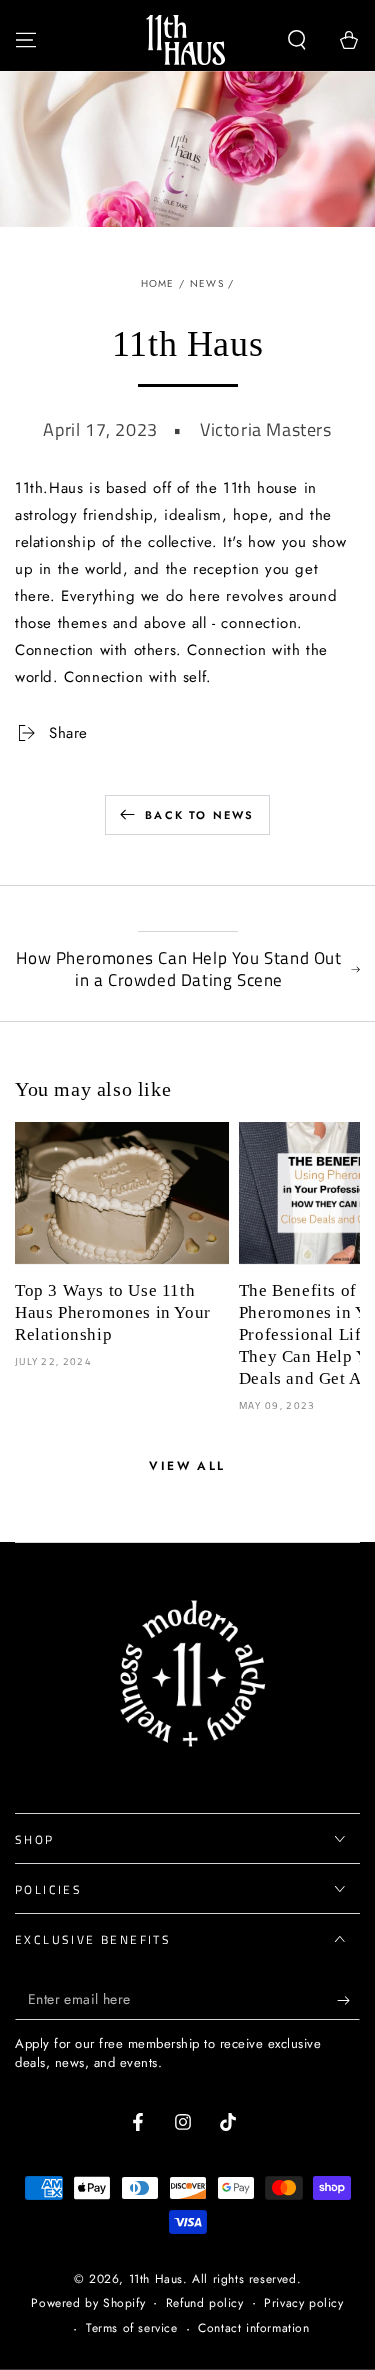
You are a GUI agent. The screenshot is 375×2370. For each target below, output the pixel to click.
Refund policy (205, 2303)
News (207, 283)
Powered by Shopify (88, 2303)
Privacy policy (303, 2303)
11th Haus (156, 2279)
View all (187, 1466)
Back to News (199, 815)
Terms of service (132, 2328)
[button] (297, 40)
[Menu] (26, 40)
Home (158, 283)
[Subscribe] (348, 2000)
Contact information (253, 2328)
